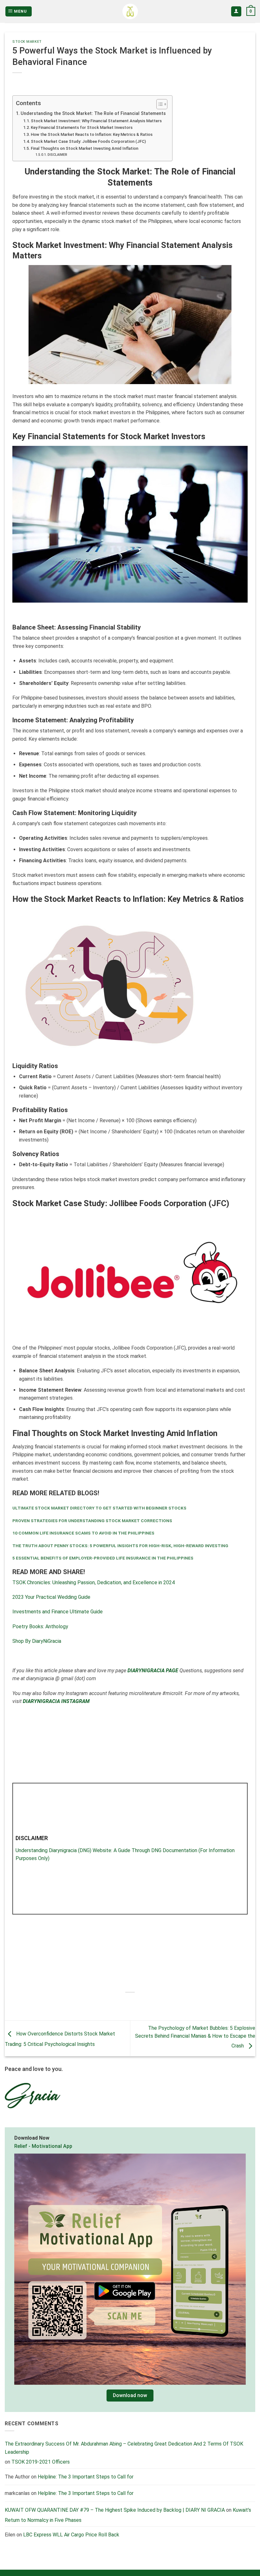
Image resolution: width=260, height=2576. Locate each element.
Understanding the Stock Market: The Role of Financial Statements (93, 114)
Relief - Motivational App (43, 2146)
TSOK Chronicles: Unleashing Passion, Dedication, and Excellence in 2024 (94, 1582)
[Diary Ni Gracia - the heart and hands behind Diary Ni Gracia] (130, 12)
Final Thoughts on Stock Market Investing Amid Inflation (84, 148)
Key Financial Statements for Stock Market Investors (82, 127)
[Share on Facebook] (113, 2003)
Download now (130, 2396)
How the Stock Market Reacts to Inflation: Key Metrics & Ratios (92, 134)
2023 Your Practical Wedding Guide (51, 1597)
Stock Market (27, 42)
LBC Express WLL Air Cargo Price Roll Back (71, 2535)
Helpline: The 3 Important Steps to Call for (86, 2477)
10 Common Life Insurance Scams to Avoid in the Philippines (83, 1533)
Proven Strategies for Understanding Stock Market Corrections (92, 1521)
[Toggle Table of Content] (159, 104)
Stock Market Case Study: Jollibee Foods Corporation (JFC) (88, 141)
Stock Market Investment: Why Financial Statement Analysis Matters (96, 121)
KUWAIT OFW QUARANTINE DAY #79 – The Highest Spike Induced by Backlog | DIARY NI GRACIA (115, 2510)
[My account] (236, 12)
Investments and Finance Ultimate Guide (58, 1612)
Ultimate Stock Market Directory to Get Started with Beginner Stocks (99, 1508)
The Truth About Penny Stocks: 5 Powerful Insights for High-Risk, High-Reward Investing (120, 1546)
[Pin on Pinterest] (147, 2003)
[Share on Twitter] (124, 2003)
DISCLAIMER (57, 155)
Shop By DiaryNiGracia (37, 1641)
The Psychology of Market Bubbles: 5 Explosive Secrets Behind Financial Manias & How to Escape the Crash (195, 2037)
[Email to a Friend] (136, 2003)
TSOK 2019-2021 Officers (41, 2462)
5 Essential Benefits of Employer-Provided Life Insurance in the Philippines (103, 1558)
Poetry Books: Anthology (40, 1627)
